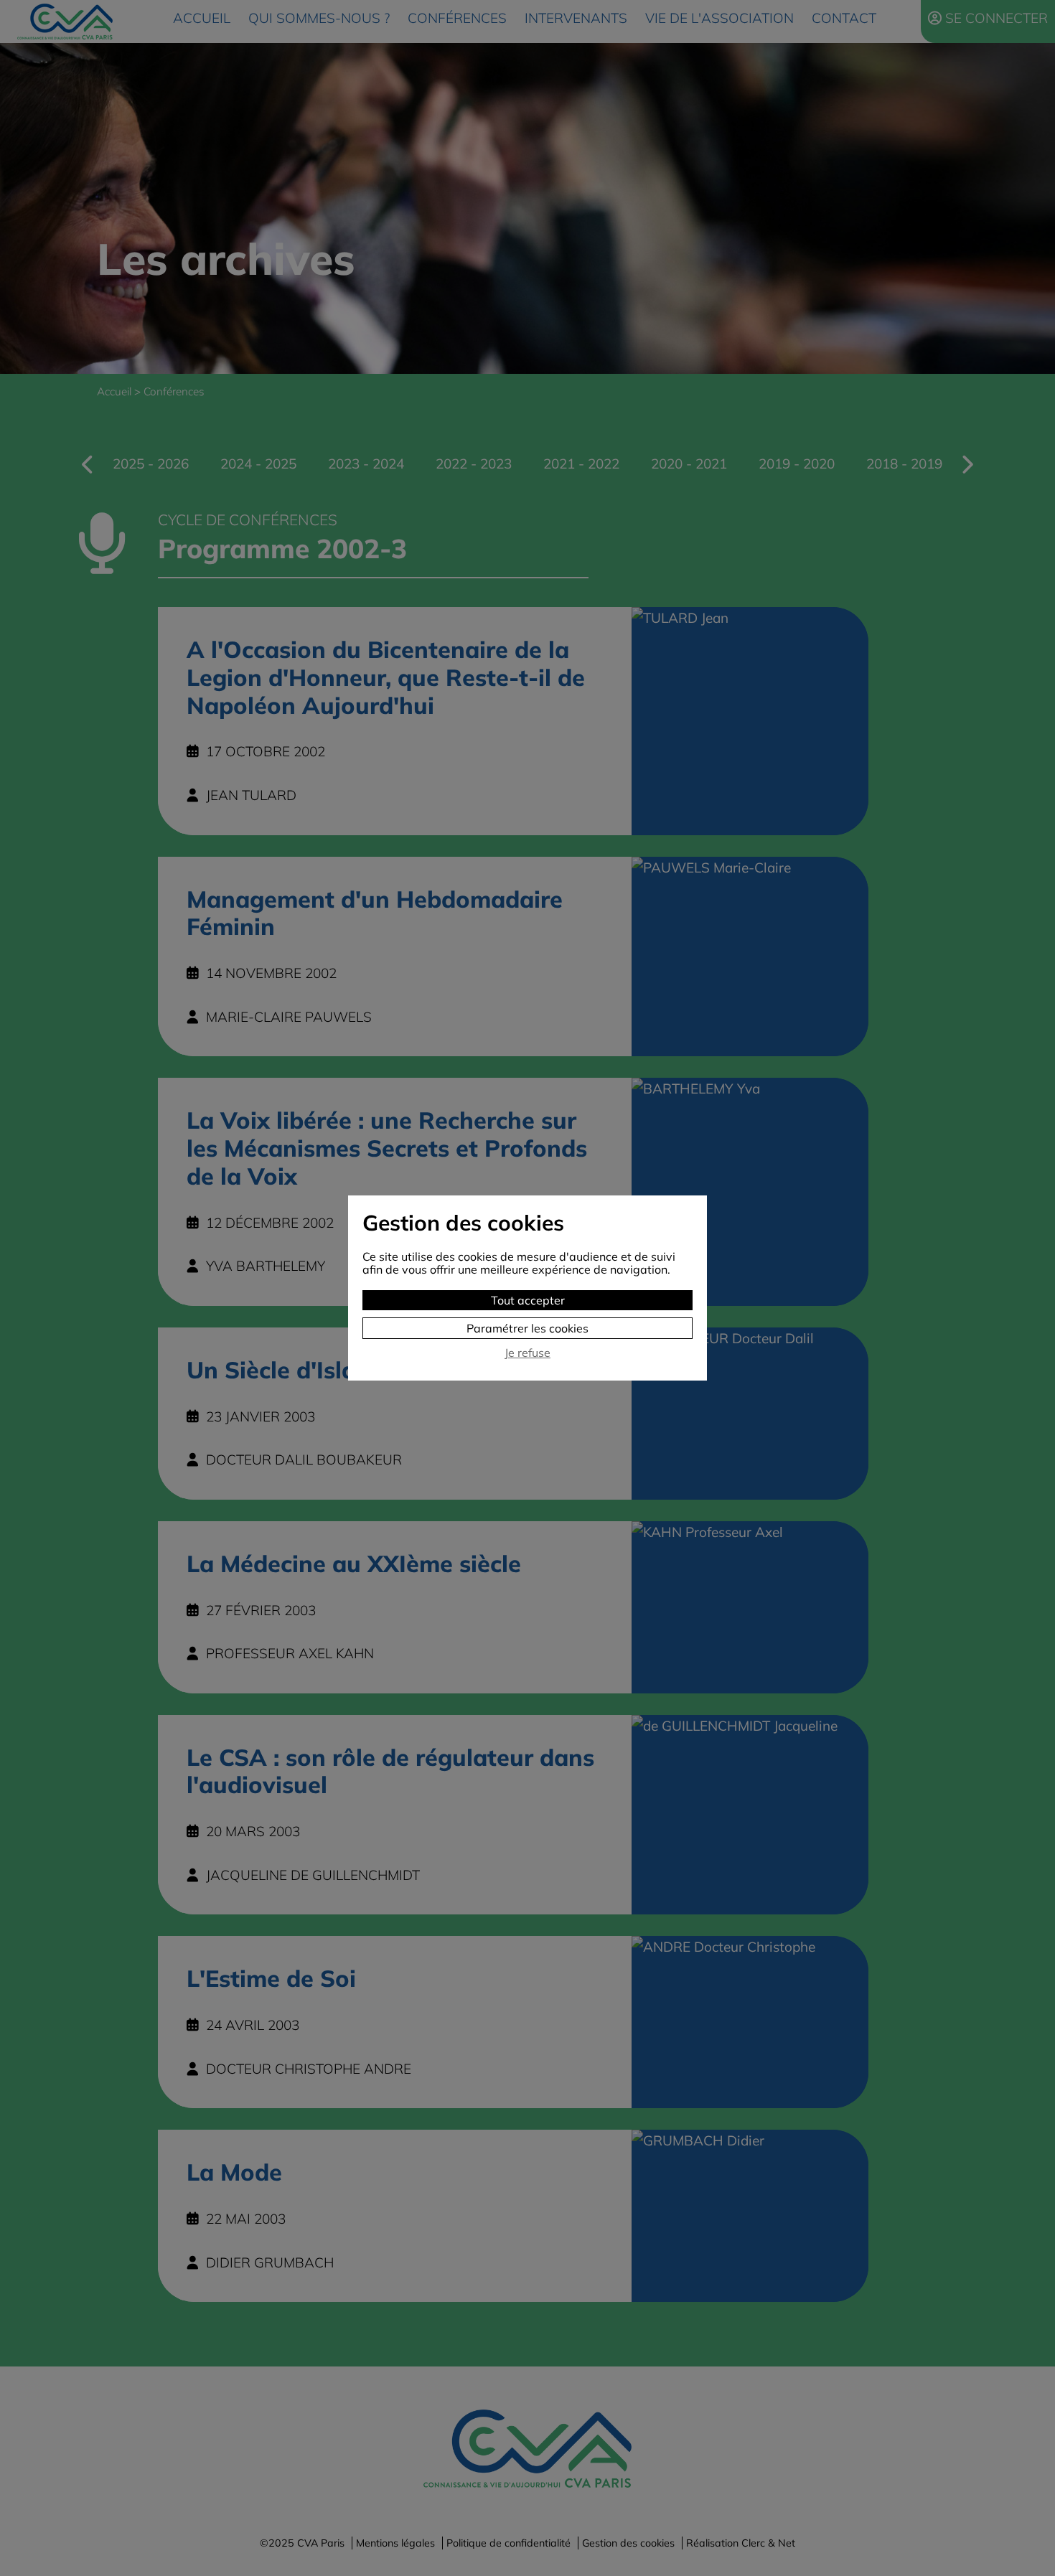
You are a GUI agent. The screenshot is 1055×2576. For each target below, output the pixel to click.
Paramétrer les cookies (527, 1328)
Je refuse (527, 1353)
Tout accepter (528, 1300)
